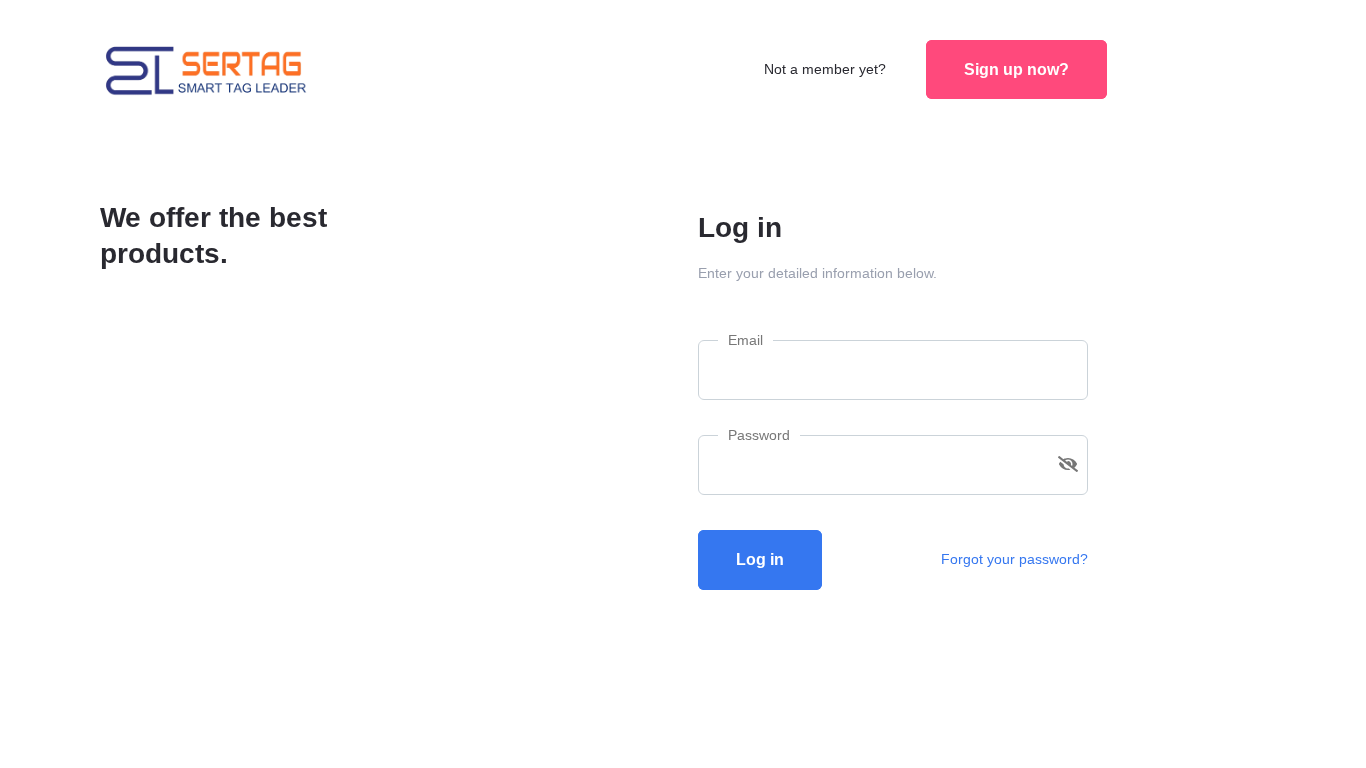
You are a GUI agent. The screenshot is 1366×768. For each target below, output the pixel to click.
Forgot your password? (1014, 559)
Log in (760, 559)
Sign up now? (1016, 69)
